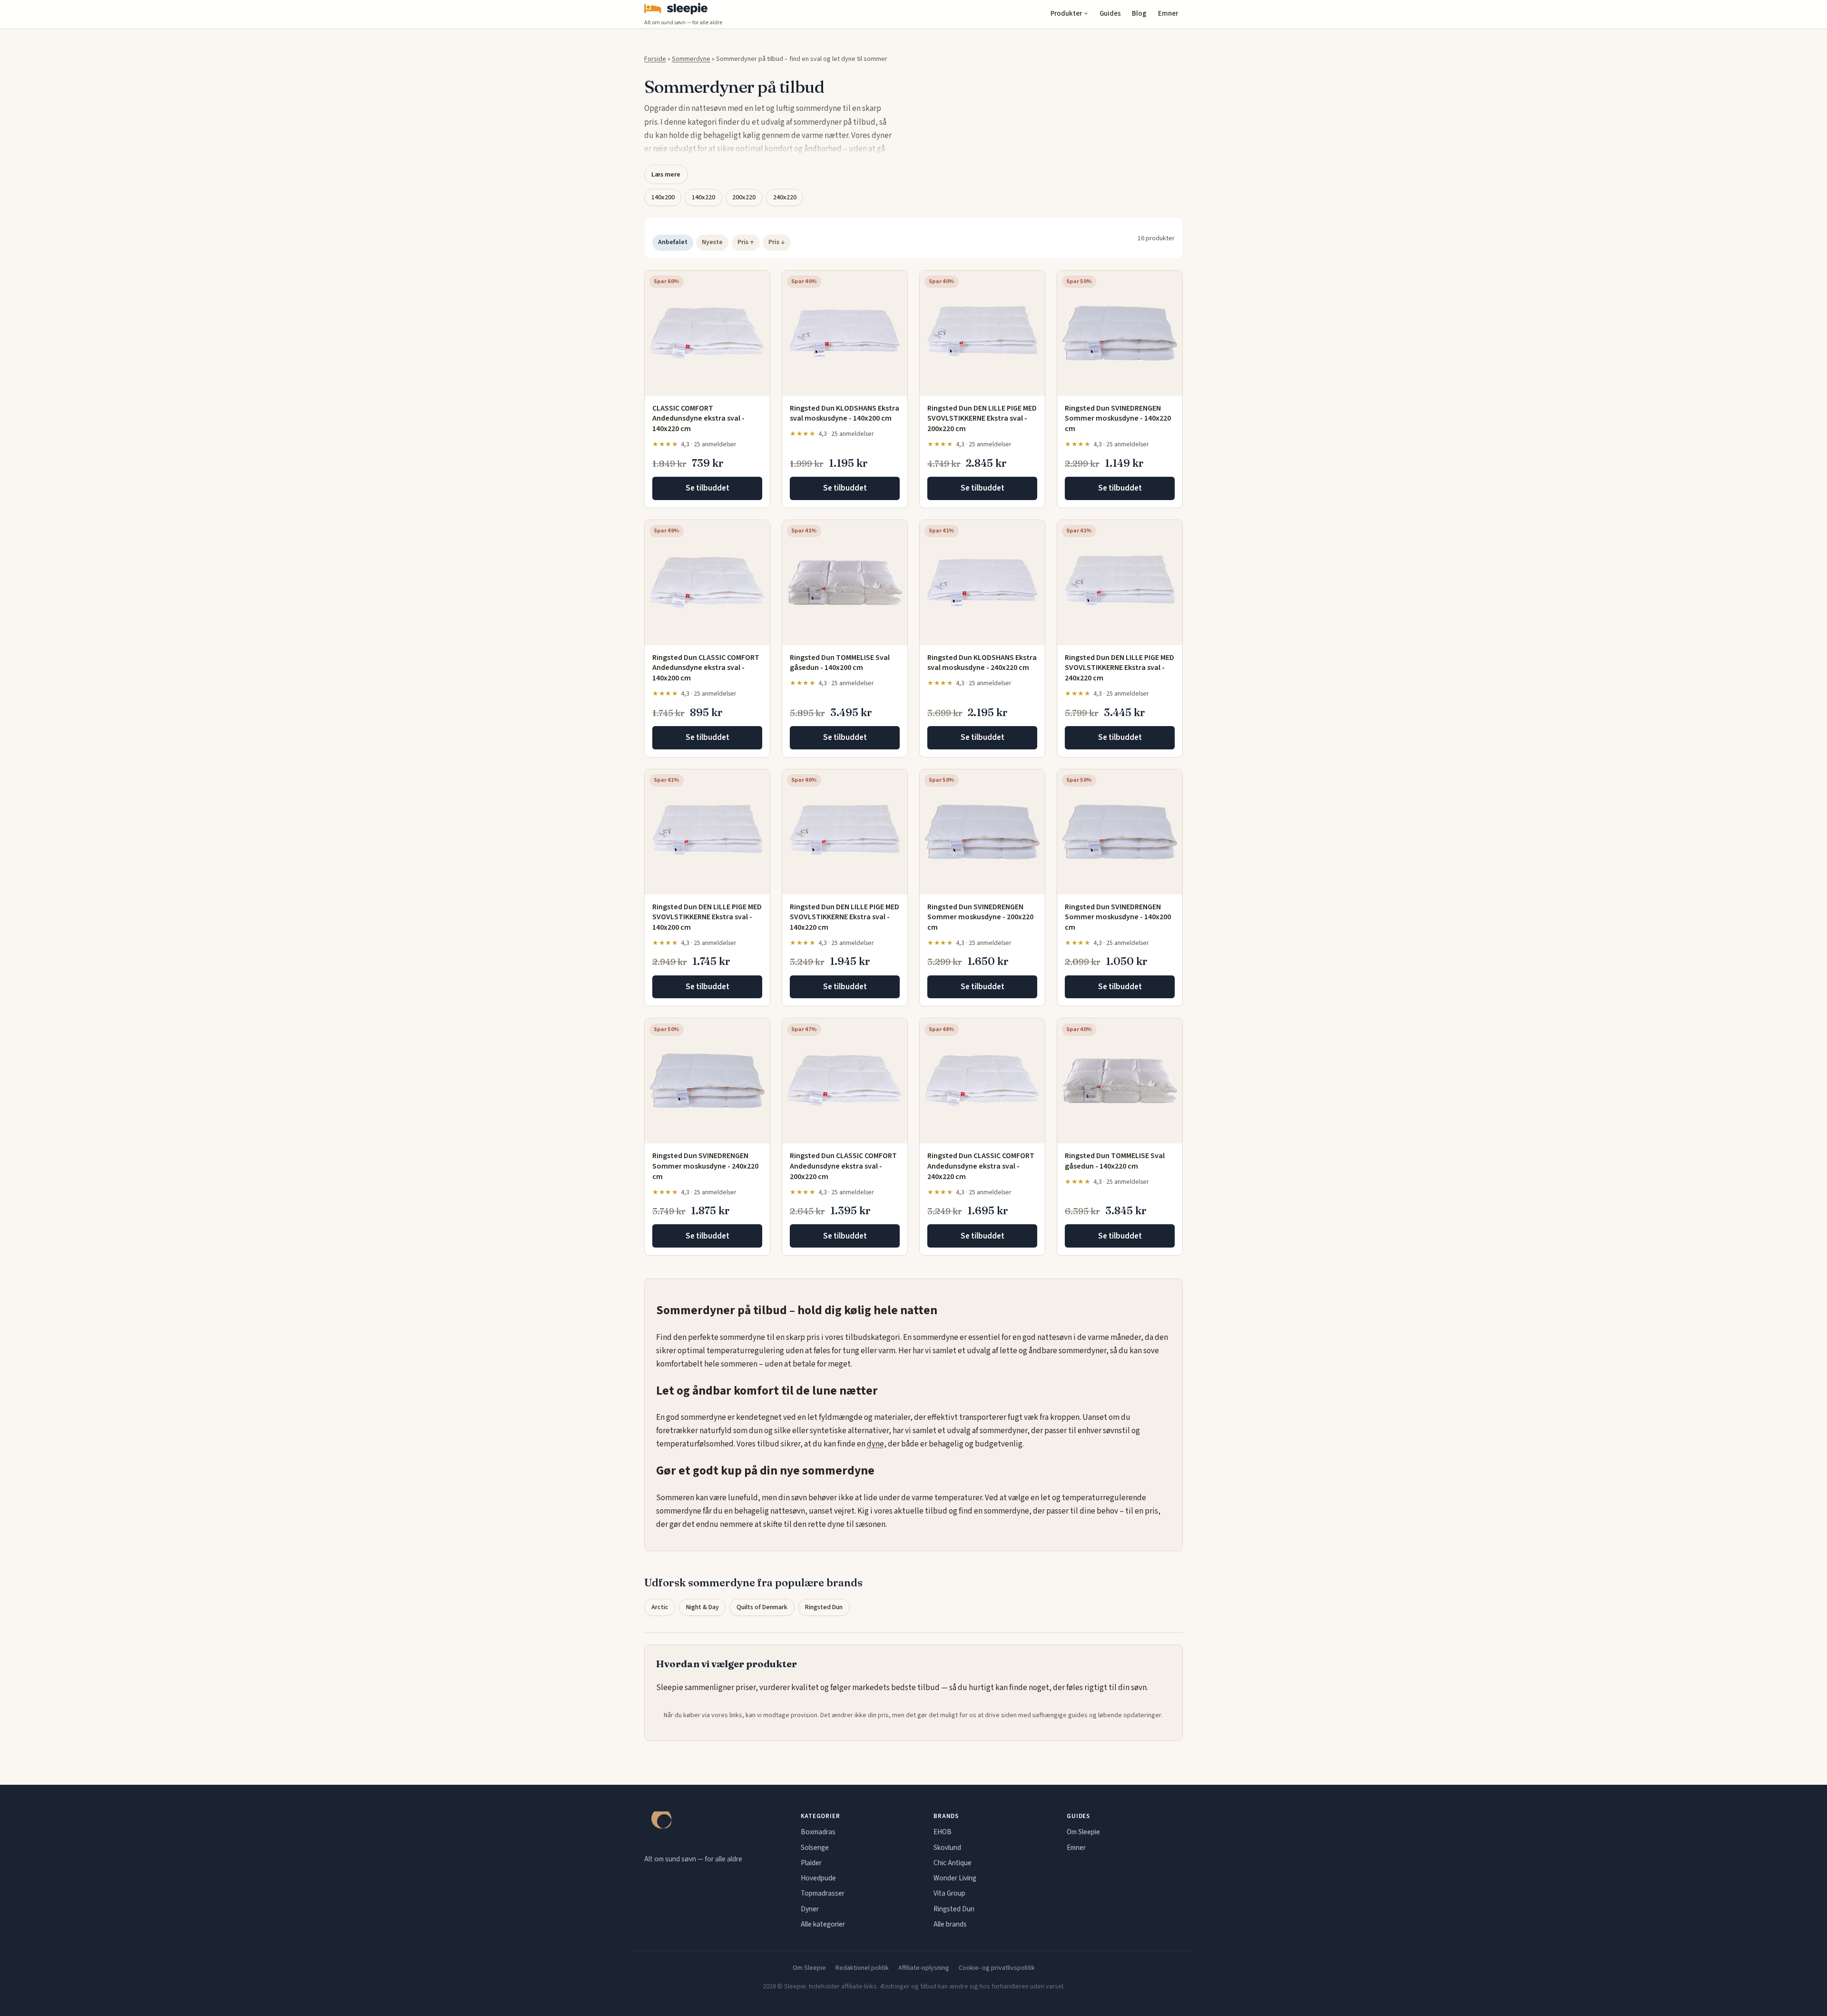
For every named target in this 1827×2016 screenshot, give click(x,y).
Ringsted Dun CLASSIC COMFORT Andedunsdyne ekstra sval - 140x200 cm (706, 668)
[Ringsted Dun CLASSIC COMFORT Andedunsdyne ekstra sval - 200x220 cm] (845, 1081)
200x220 (744, 197)
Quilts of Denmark (762, 1607)
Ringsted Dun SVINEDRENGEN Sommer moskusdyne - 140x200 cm (1118, 917)
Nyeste (712, 242)
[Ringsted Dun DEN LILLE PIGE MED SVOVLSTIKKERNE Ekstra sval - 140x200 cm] (707, 832)
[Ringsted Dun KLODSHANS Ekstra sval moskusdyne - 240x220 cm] (982, 583)
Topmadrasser (823, 1893)
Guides (1110, 14)
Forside (655, 59)
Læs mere (666, 174)
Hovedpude (818, 1878)
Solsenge (815, 1848)
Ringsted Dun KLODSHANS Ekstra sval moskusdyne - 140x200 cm (845, 413)
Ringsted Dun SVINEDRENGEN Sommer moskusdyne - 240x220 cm (705, 1166)
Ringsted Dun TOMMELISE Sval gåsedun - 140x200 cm (840, 663)
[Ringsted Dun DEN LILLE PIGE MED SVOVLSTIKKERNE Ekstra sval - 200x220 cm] (982, 333)
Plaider (811, 1863)
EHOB (943, 1832)
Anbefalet (673, 242)
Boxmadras (818, 1832)
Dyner (810, 1909)
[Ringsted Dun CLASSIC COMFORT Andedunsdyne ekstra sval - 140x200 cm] (707, 583)
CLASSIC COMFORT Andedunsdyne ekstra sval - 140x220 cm (698, 418)
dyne (875, 1444)
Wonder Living (955, 1878)
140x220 (703, 197)
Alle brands (950, 1924)
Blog (1139, 14)
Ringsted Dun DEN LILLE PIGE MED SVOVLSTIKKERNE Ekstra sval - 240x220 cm (1120, 668)
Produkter (1066, 14)
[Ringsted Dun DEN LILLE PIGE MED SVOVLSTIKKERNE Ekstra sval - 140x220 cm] (845, 832)
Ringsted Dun (824, 1607)
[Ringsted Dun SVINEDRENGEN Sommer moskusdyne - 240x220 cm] (707, 1081)
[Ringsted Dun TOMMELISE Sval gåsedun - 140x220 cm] (1120, 1081)
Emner (1168, 14)
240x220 (785, 197)
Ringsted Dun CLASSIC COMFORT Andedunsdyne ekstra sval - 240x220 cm (981, 1166)
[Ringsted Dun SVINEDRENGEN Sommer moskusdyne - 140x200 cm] (1120, 832)
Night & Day (702, 1607)
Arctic (660, 1607)
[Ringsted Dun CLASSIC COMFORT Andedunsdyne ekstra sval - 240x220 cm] (982, 1081)
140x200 (663, 197)
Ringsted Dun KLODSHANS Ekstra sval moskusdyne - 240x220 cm (982, 663)
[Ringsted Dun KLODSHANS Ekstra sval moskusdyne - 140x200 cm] (845, 333)
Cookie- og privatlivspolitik (997, 1968)
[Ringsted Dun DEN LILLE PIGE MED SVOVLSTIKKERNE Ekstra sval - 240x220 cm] (1120, 583)
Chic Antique (953, 1863)
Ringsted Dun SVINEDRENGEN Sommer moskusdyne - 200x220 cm (980, 917)
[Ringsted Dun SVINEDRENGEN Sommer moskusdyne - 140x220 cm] (1120, 333)
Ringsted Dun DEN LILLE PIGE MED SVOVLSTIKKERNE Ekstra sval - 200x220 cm (982, 418)
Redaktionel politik (862, 1968)
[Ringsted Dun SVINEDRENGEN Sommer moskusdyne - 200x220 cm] (982, 832)
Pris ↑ (746, 242)
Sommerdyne (691, 59)
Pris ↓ (777, 242)
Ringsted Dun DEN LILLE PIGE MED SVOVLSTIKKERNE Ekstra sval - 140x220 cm (845, 917)
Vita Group (949, 1893)
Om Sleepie (1083, 1832)
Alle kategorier (823, 1924)
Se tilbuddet (707, 488)
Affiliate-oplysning (924, 1968)
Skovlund (947, 1848)
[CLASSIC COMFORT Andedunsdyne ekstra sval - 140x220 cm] (707, 333)
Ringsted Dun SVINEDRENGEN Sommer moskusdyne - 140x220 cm (1118, 418)
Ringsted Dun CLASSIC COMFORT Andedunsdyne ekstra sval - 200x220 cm (843, 1166)
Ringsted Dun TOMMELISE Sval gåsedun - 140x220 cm (1115, 1161)
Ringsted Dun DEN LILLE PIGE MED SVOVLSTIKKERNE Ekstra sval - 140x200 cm (707, 917)
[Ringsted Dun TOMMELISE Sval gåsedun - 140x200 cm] (845, 583)
